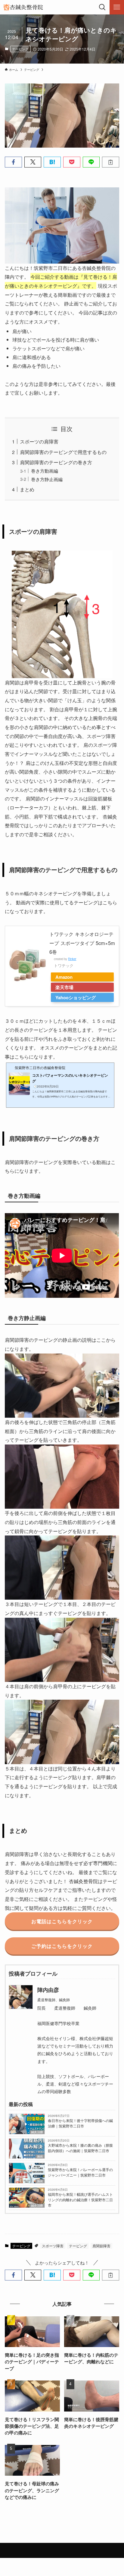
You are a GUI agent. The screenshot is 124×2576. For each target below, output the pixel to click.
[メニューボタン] (117, 7)
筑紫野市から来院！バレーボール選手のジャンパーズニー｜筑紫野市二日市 (80, 2172)
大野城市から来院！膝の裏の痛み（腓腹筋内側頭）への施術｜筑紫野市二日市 (80, 2148)
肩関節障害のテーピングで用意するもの (63, 452)
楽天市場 (64, 987)
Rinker (72, 959)
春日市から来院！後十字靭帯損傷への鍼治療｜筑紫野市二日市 (80, 2123)
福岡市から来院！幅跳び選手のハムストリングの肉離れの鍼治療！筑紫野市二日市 (80, 2200)
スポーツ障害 (53, 2246)
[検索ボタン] (102, 7)
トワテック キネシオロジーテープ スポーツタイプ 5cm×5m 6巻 (82, 943)
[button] (13, 162)
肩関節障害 (101, 2246)
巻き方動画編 (45, 471)
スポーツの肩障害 (39, 441)
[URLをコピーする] (111, 162)
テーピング (20, 49)
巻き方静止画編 (47, 479)
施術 (40, 2157)
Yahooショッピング (76, 997)
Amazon (64, 977)
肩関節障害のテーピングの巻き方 (56, 462)
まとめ (27, 489)
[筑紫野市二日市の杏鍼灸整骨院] (23, 7)
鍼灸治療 (37, 2132)
